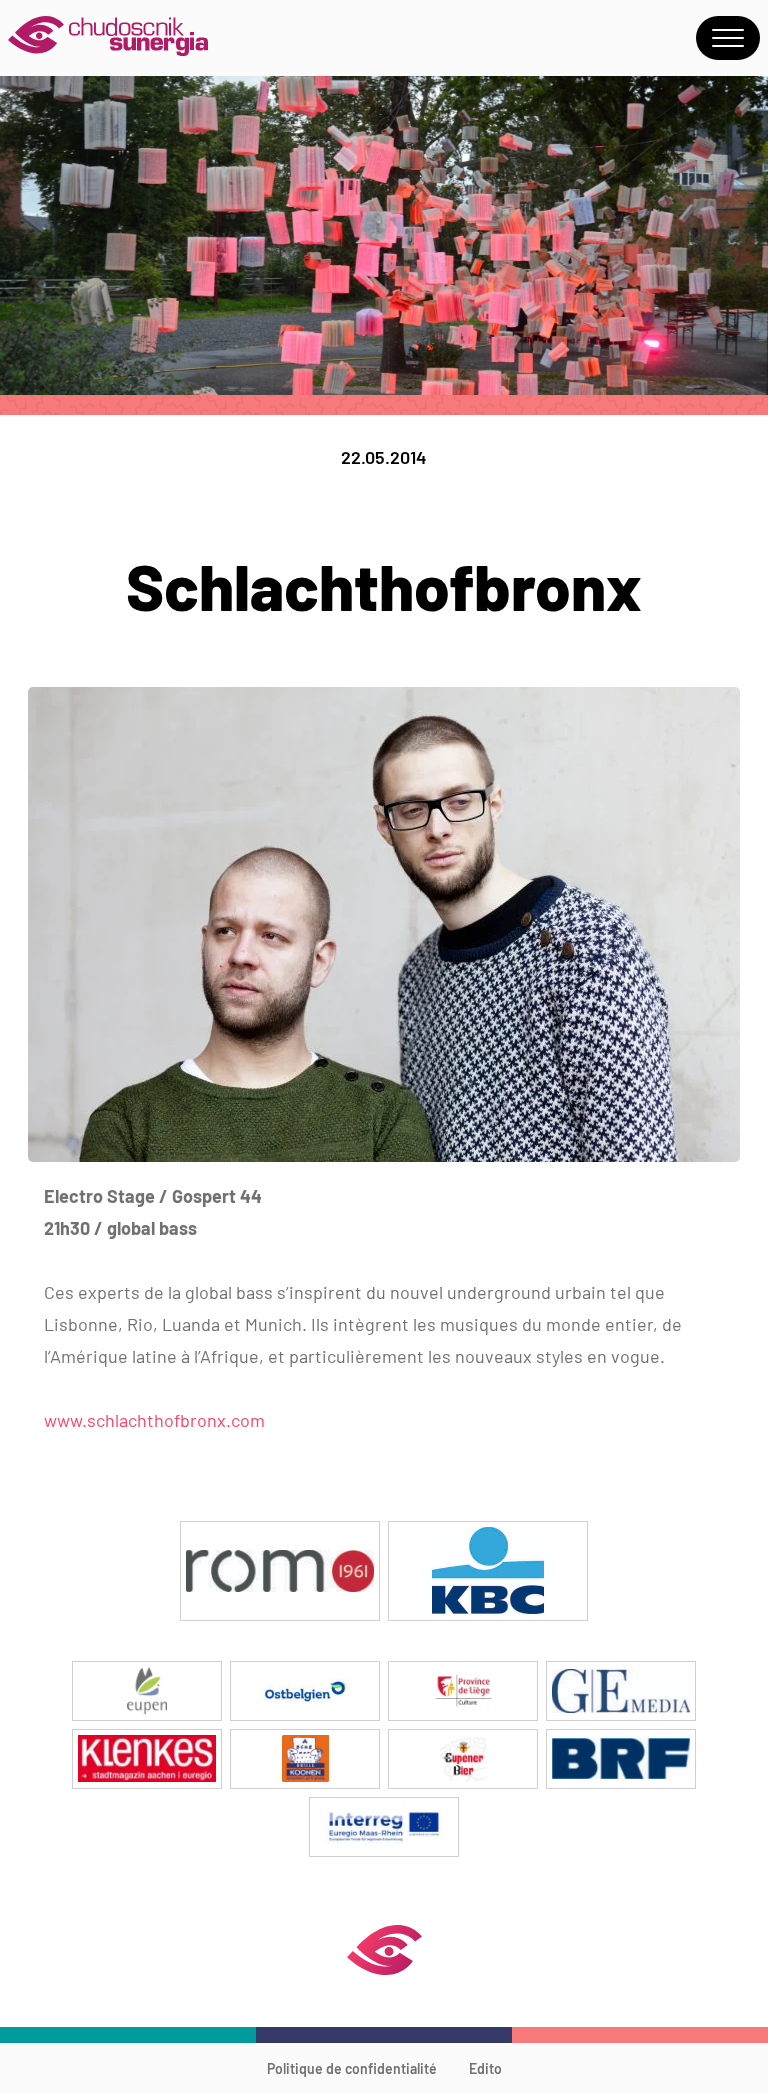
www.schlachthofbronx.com (154, 1420)
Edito (485, 2068)
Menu (728, 38)
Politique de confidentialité (352, 2068)
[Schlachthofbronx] (384, 1155)
